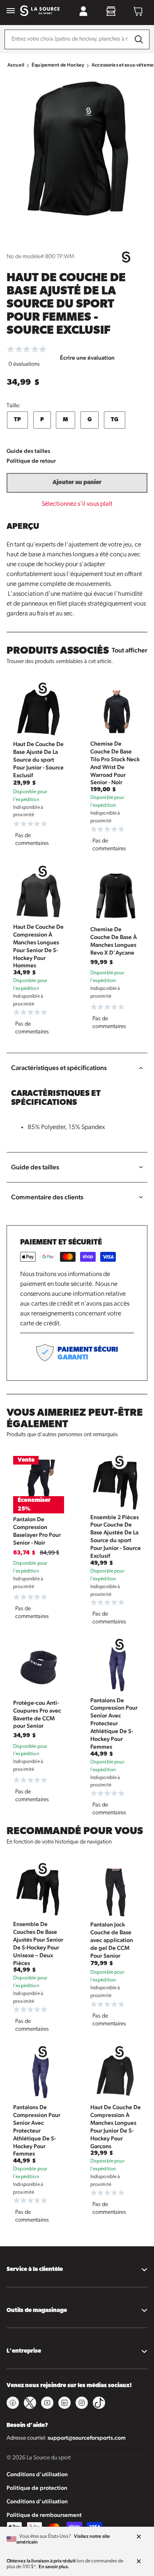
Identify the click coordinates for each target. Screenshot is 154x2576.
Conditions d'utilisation (37, 2474)
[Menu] (11, 11)
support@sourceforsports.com (87, 2438)
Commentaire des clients (47, 1197)
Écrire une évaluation (87, 358)
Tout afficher (130, 650)
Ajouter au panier (77, 483)
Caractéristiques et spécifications (59, 1068)
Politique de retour (31, 461)
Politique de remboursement (44, 2515)
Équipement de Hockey (58, 65)
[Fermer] (139, 2537)
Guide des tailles (28, 451)
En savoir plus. (54, 2567)
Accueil (16, 65)
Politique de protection (37, 2488)
